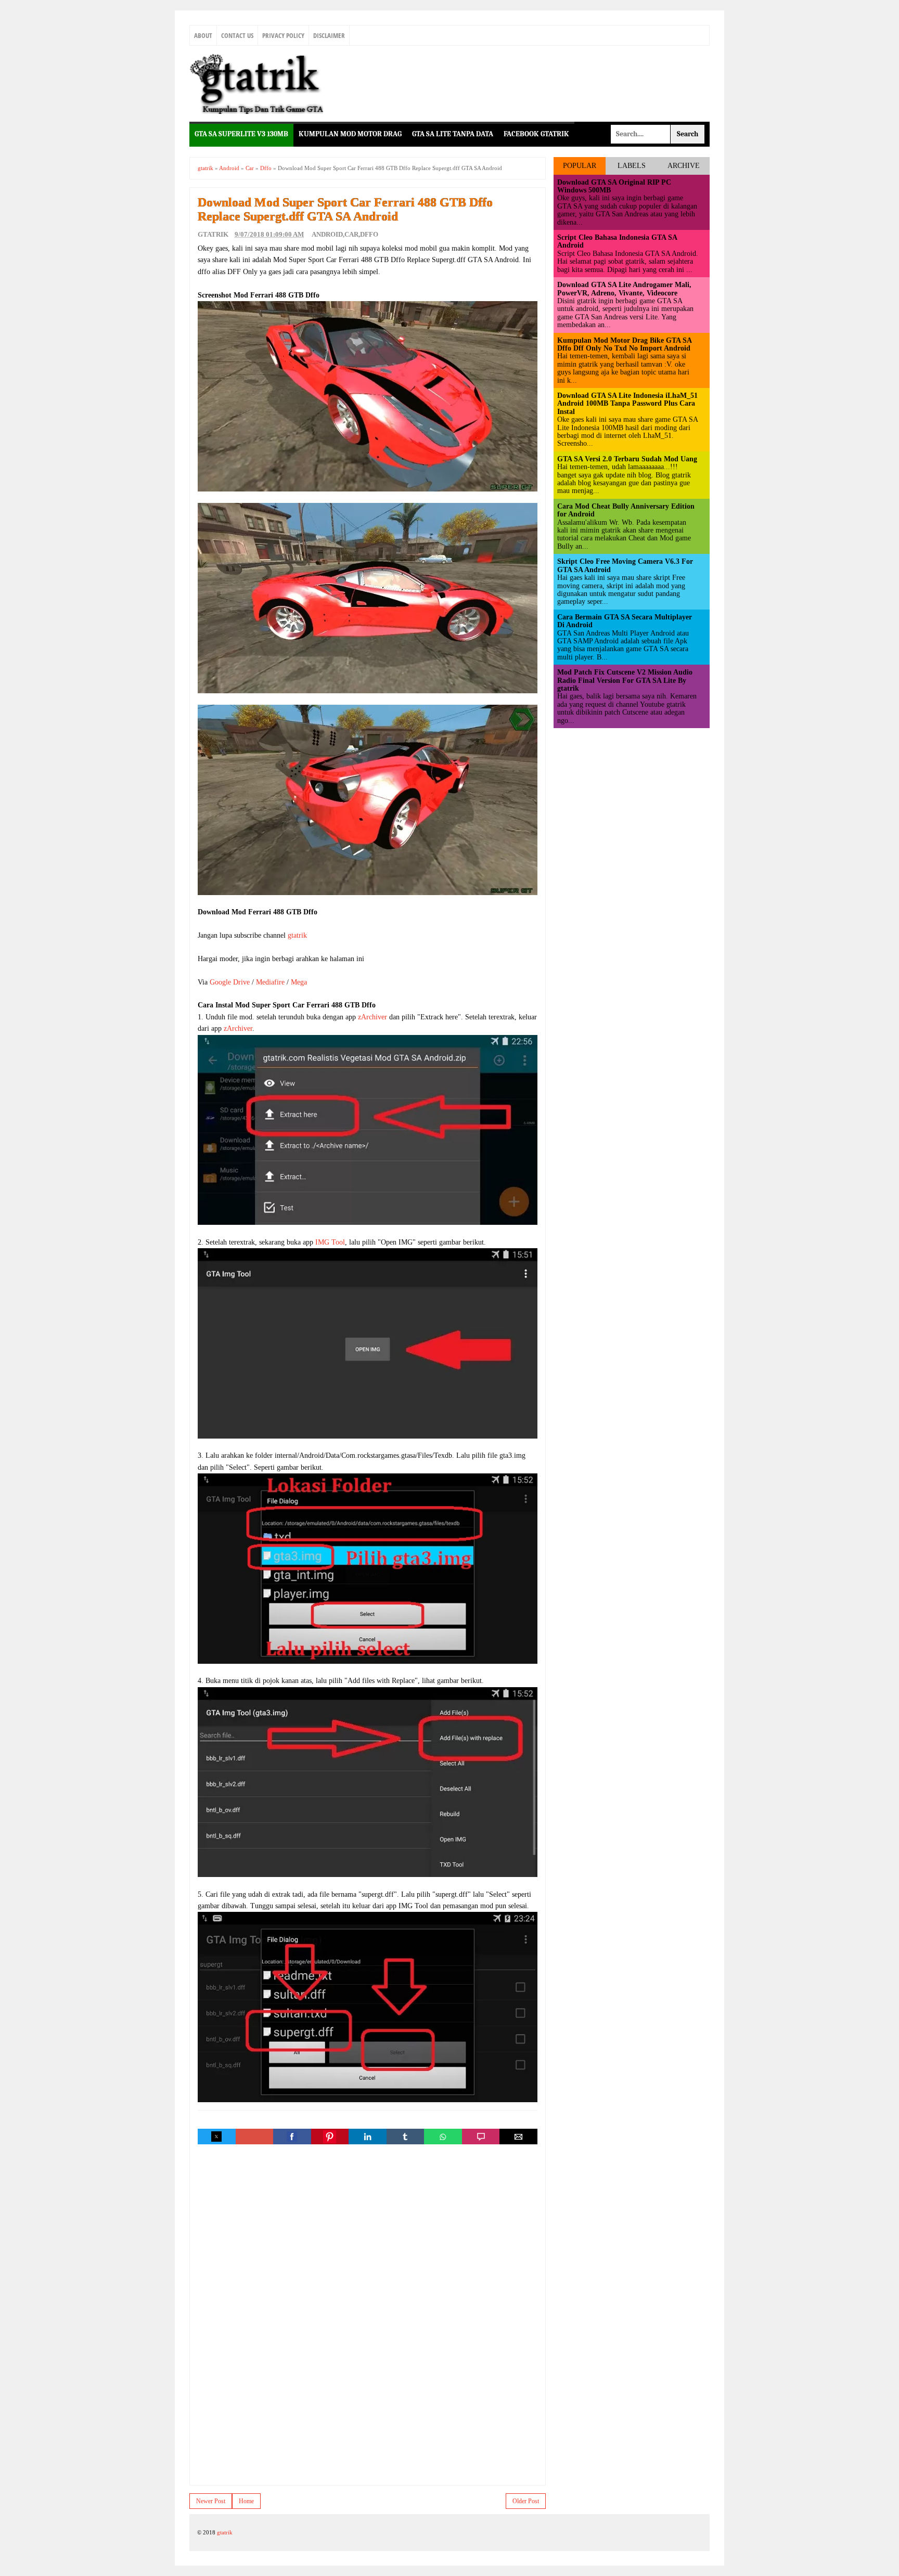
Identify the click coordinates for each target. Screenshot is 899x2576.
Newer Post (211, 2501)
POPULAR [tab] (580, 166)
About (203, 35)
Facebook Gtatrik (536, 134)
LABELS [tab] (632, 166)
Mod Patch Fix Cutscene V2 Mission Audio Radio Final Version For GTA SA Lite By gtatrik (625, 680)
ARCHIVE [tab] (684, 166)
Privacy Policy (283, 35)
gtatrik (297, 935)
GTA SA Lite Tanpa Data (453, 134)
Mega (299, 982)
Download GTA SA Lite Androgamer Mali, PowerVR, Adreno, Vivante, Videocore (624, 289)
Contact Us (237, 35)
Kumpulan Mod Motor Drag (350, 134)
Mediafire (270, 982)
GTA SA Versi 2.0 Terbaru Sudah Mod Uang (627, 459)
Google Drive (230, 982)
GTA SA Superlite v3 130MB (241, 134)
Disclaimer (329, 35)
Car (351, 234)
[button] (216, 2137)
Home (246, 2501)
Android (327, 234)
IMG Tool (330, 1242)
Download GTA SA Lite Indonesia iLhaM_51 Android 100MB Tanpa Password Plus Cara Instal (627, 404)
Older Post (526, 2501)
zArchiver (373, 1017)
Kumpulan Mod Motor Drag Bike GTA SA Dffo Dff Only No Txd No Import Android (624, 344)
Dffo (369, 234)
